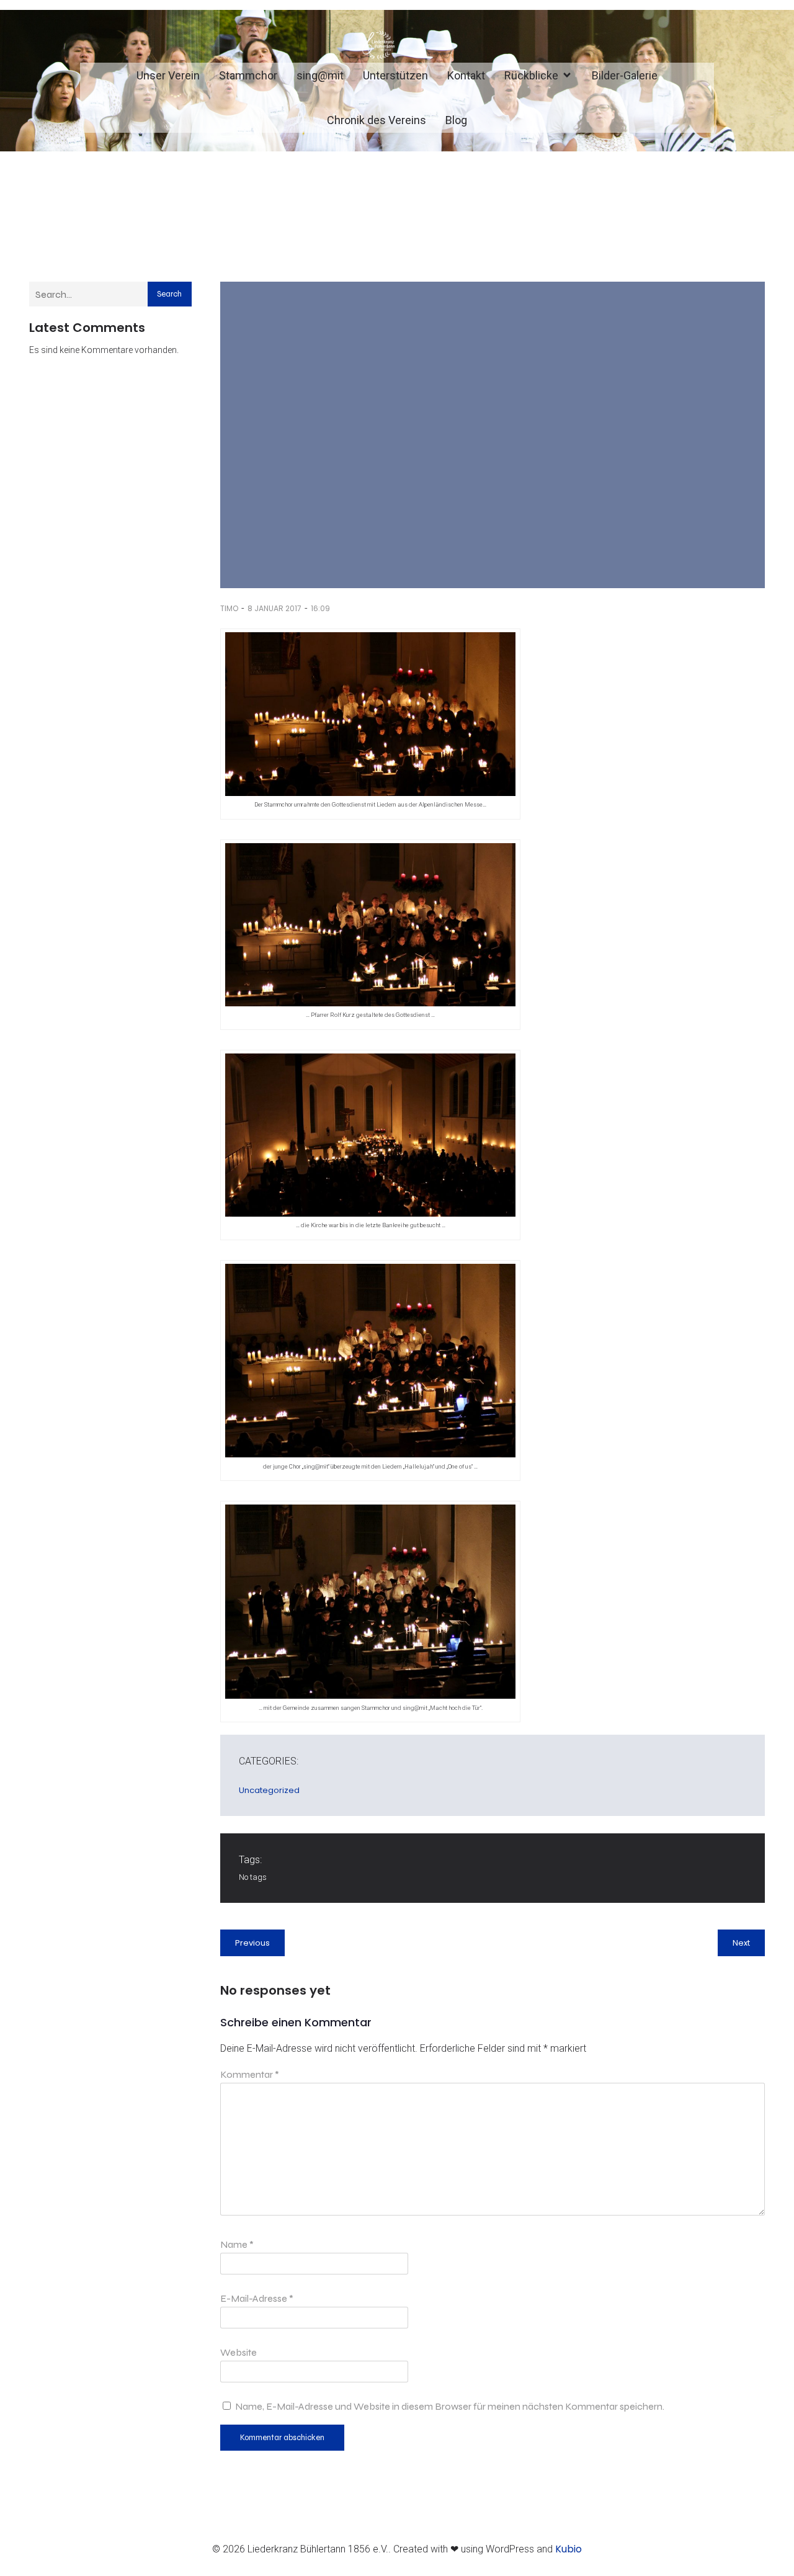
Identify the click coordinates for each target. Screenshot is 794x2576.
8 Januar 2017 (274, 608)
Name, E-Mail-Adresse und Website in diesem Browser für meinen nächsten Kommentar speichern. (450, 2406)
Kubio (569, 2549)
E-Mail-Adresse (257, 2298)
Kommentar (250, 2074)
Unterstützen (395, 75)
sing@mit (320, 75)
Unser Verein (168, 75)
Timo (229, 608)
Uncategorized (269, 1790)
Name (237, 2244)
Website (239, 2352)
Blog (456, 120)
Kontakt (466, 75)
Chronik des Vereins (377, 120)
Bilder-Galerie (625, 75)
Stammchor (248, 75)
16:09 (320, 608)
